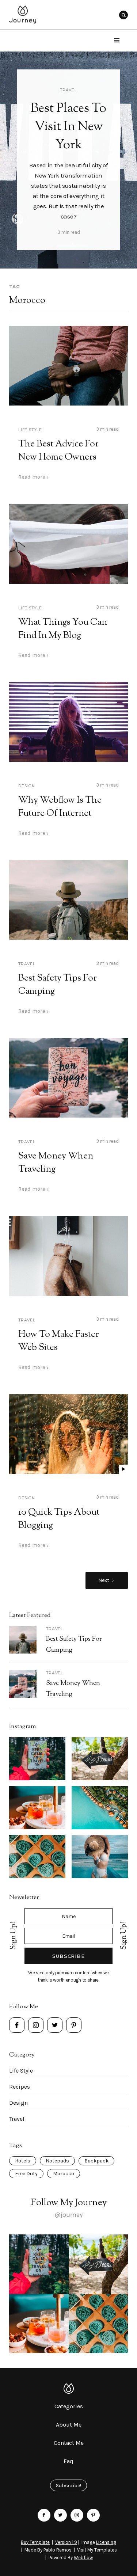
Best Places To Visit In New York (68, 127)
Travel (68, 90)
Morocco (64, 2174)
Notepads (57, 2161)
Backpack (96, 2161)
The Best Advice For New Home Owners (58, 451)
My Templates (102, 2550)
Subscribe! (68, 2486)
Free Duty (26, 2174)
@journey (68, 2215)
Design (27, 786)
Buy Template (35, 2542)
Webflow (83, 2558)
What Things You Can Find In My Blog (63, 629)
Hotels (23, 2161)
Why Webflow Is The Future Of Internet (60, 807)
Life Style (30, 430)
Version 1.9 (66, 2542)
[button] (117, 41)
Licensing (106, 2542)
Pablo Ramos (58, 2550)
